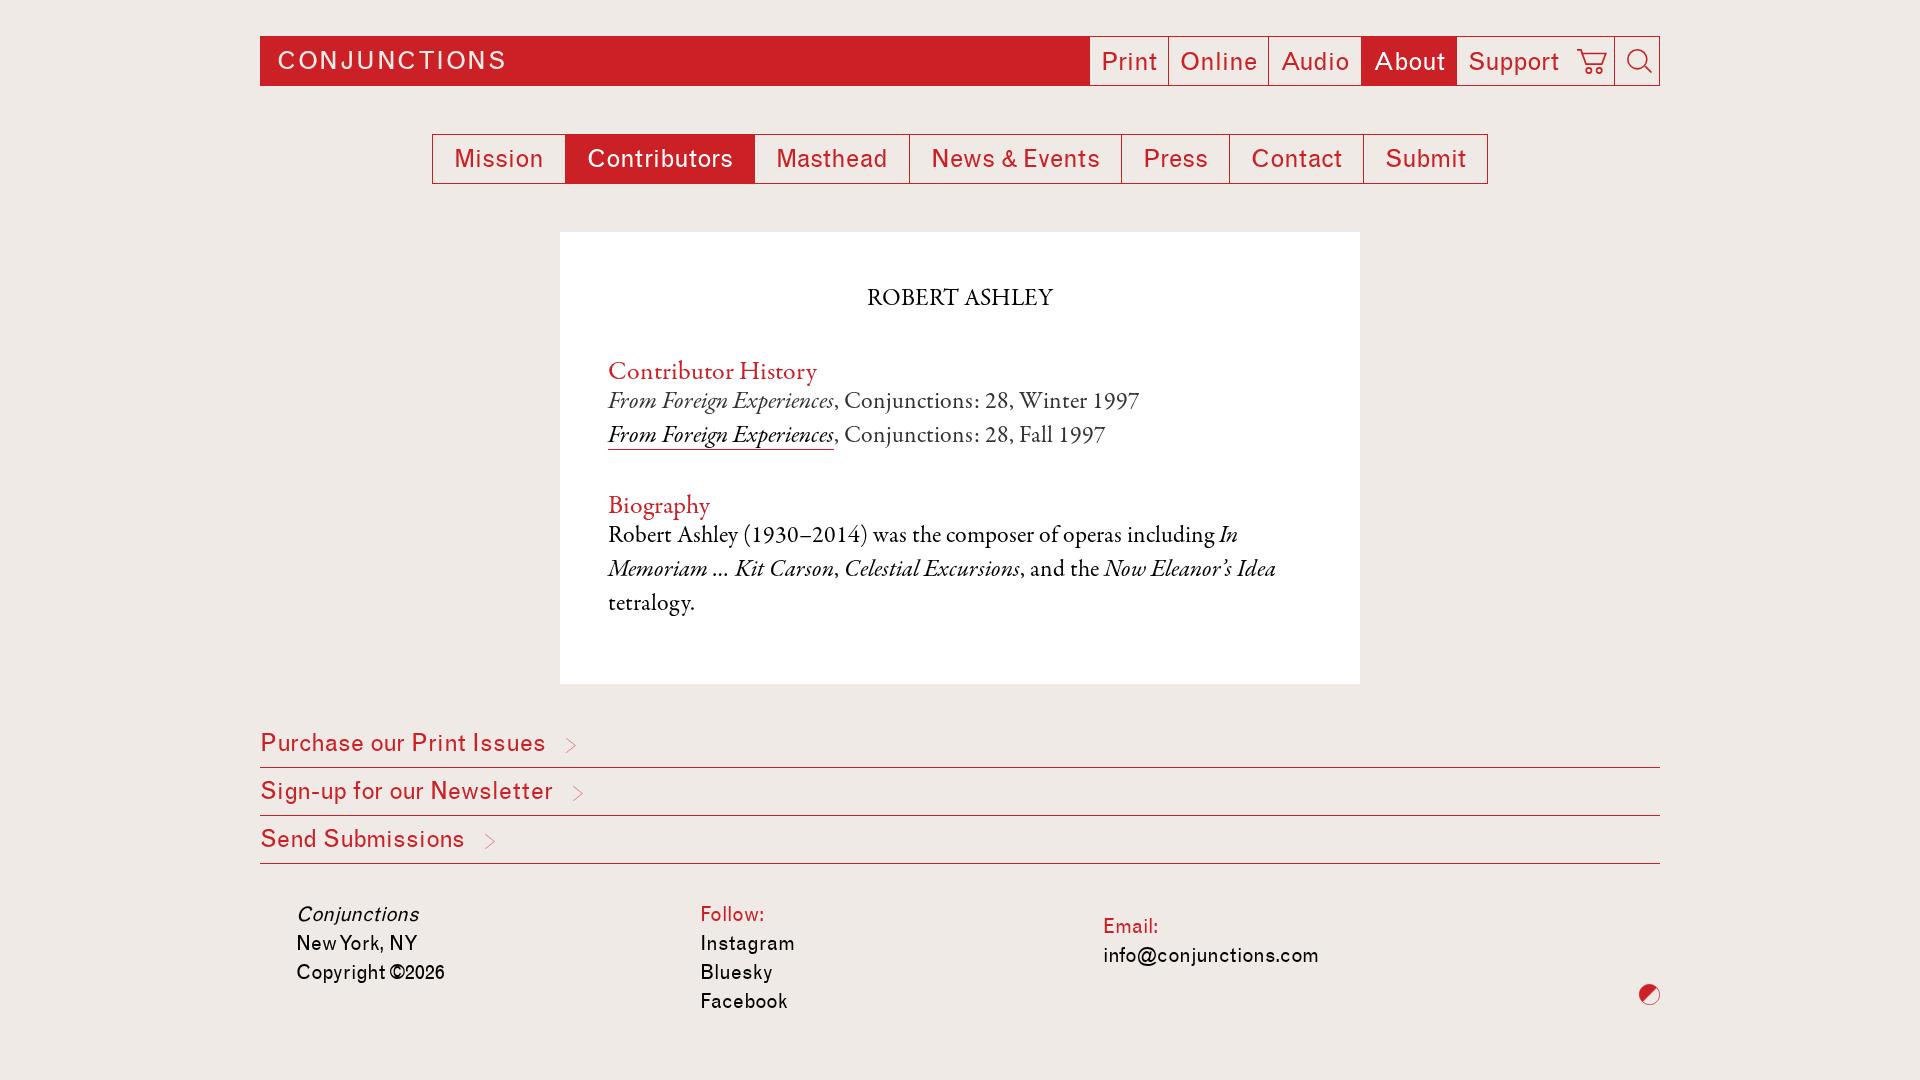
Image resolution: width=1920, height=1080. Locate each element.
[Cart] (1595, 55)
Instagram (747, 943)
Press (1175, 159)
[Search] (1639, 61)
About (1409, 62)
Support (1513, 62)
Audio (1315, 62)
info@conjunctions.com (1211, 955)
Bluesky (736, 972)
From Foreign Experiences (721, 437)
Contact (1296, 159)
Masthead (832, 159)
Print (1129, 62)
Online (1218, 62)
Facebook (744, 1001)
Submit (1425, 159)
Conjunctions (391, 61)
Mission (499, 159)
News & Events (1015, 159)
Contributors (660, 159)
